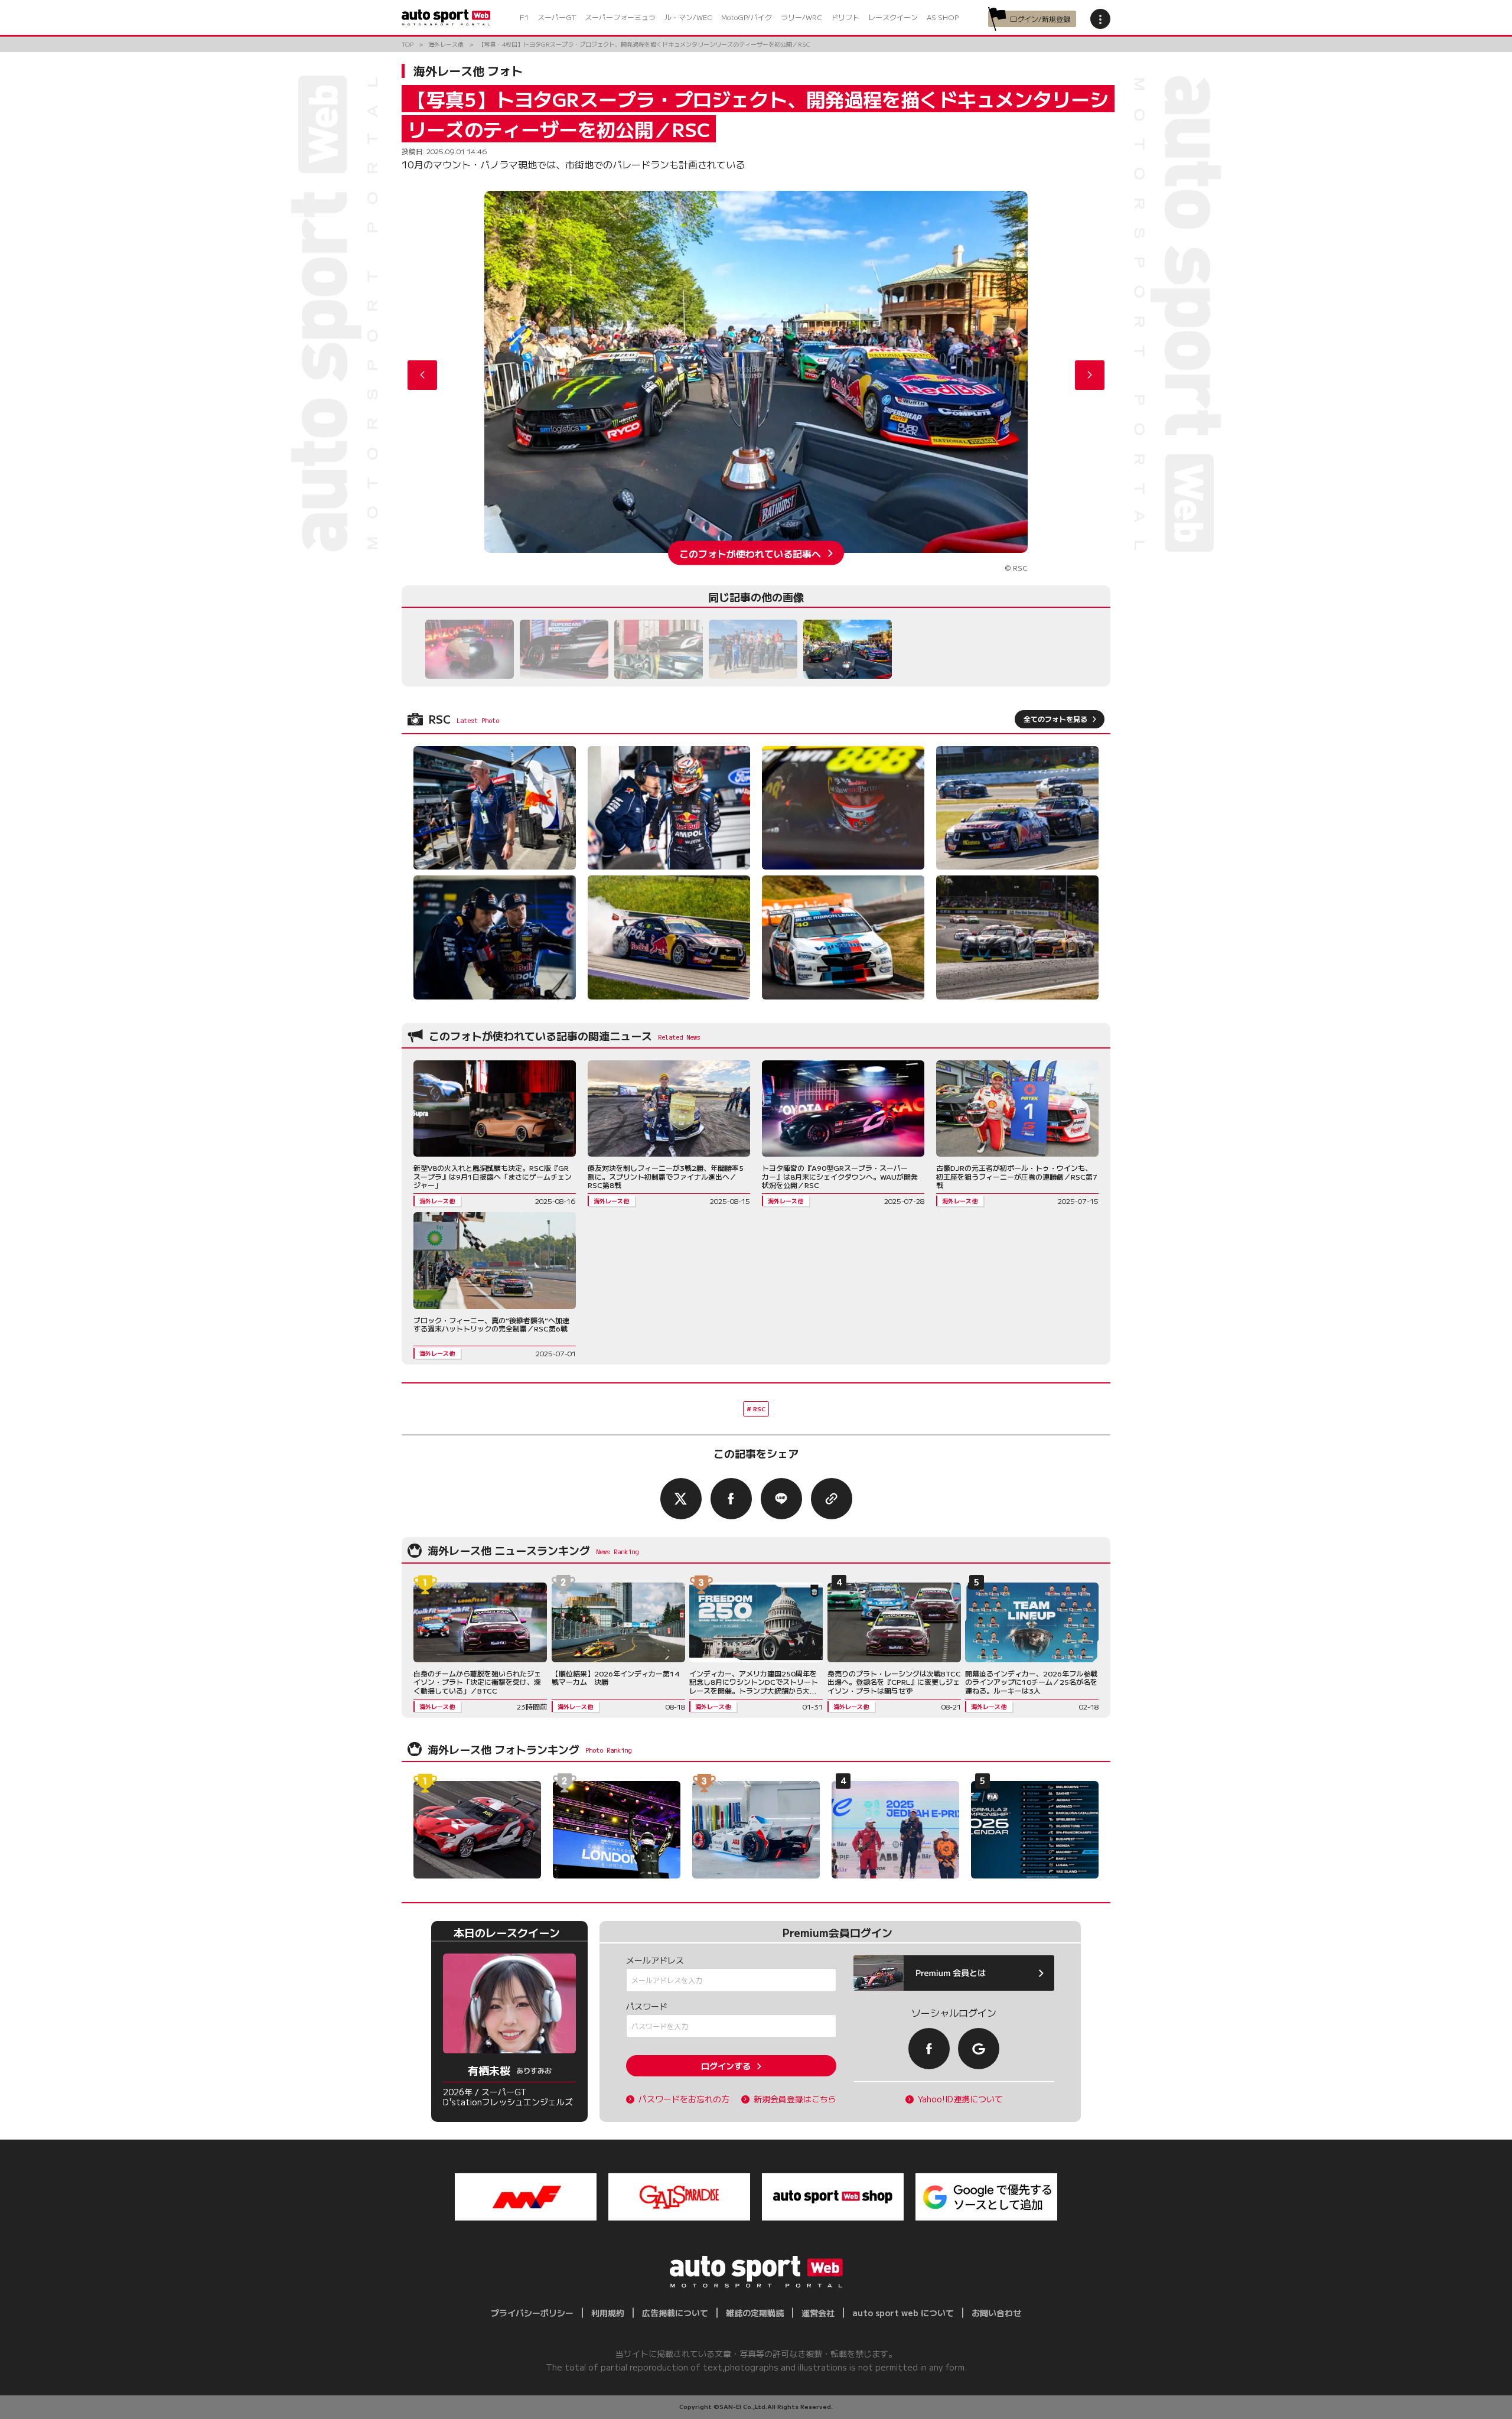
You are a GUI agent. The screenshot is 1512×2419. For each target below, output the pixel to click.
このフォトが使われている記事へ (750, 553)
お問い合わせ (996, 2313)
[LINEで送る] (781, 1499)
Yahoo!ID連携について (960, 2099)
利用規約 (608, 2313)
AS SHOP (943, 17)
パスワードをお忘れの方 (684, 2099)
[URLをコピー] (832, 1499)
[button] (1090, 375)
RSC (759, 1409)
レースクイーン (893, 17)
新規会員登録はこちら (795, 2099)
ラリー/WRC (801, 17)
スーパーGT (557, 17)
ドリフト (845, 17)
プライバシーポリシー (532, 2313)
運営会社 (818, 2313)
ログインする (726, 2066)
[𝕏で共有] (681, 1499)
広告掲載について (675, 2313)
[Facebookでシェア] (731, 1499)
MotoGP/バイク (747, 17)
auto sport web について (903, 2313)
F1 (524, 17)
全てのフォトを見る (1055, 719)
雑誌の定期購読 (755, 2313)
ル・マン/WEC (688, 17)
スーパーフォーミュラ (620, 17)
